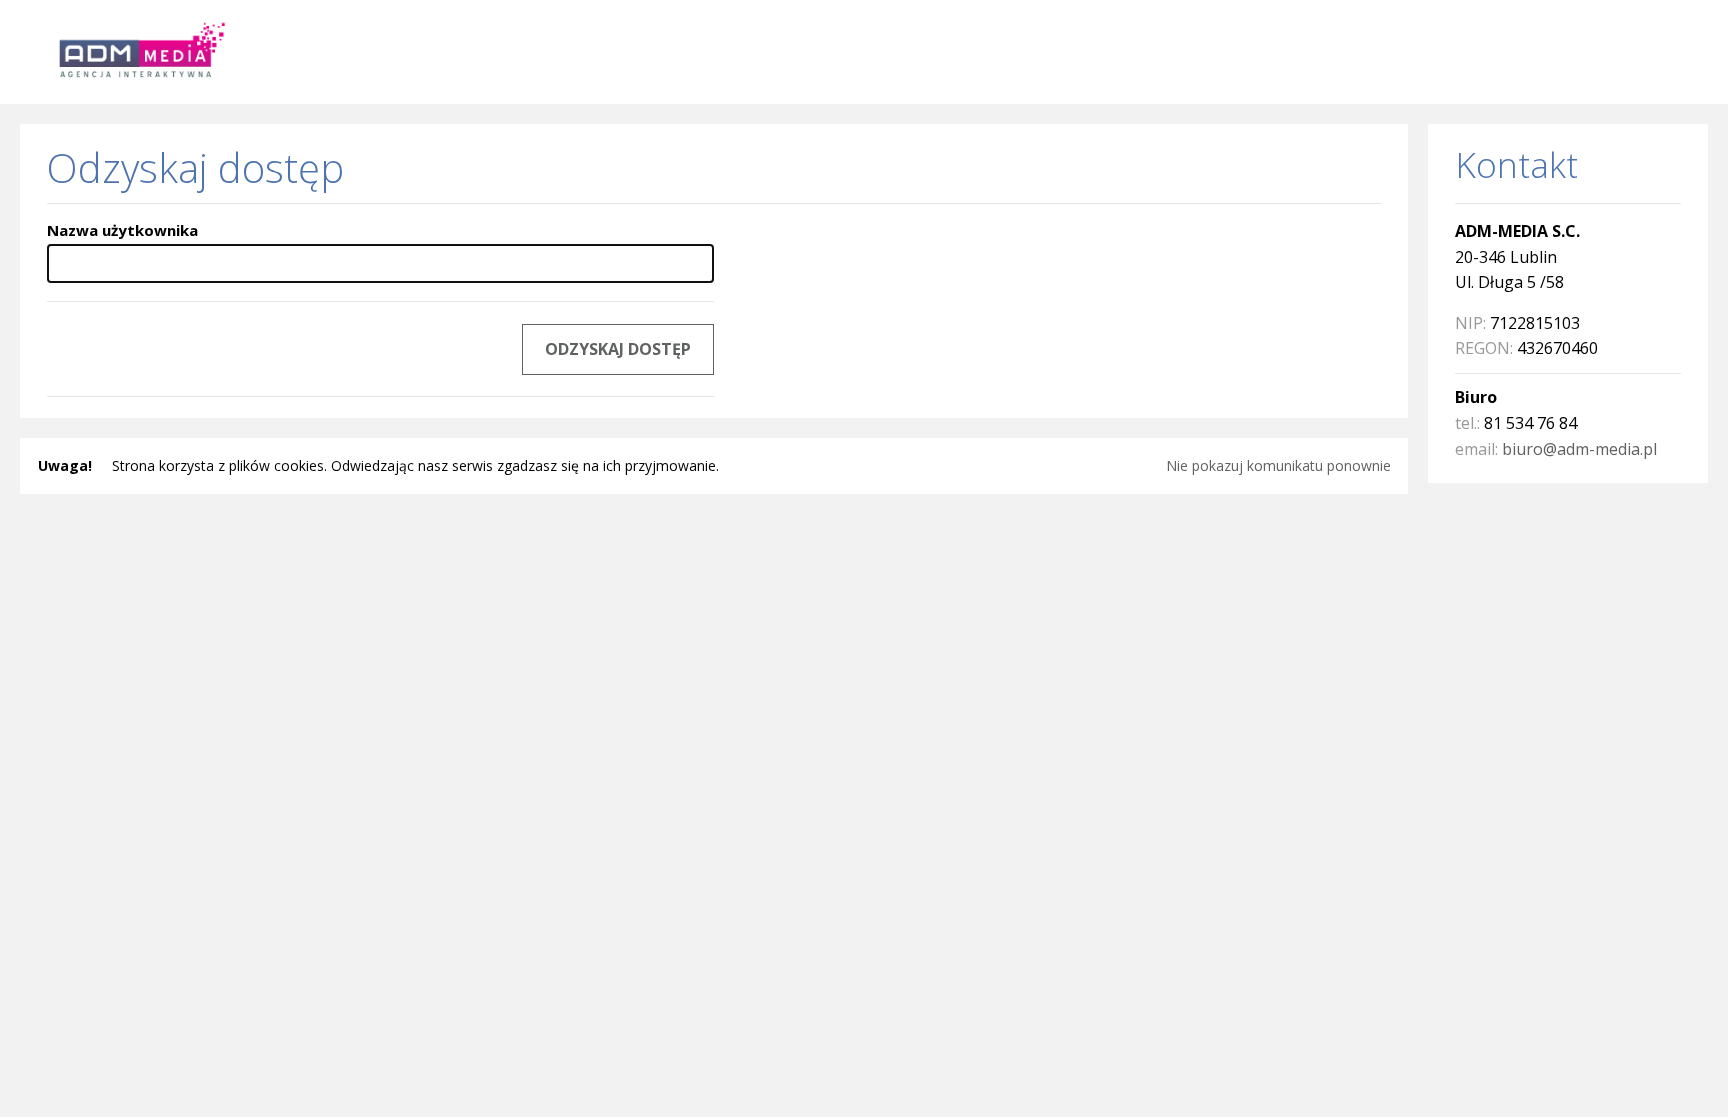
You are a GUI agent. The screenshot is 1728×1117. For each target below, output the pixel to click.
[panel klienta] (136, 50)
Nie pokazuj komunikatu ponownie (1278, 465)
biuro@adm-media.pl (1579, 449)
